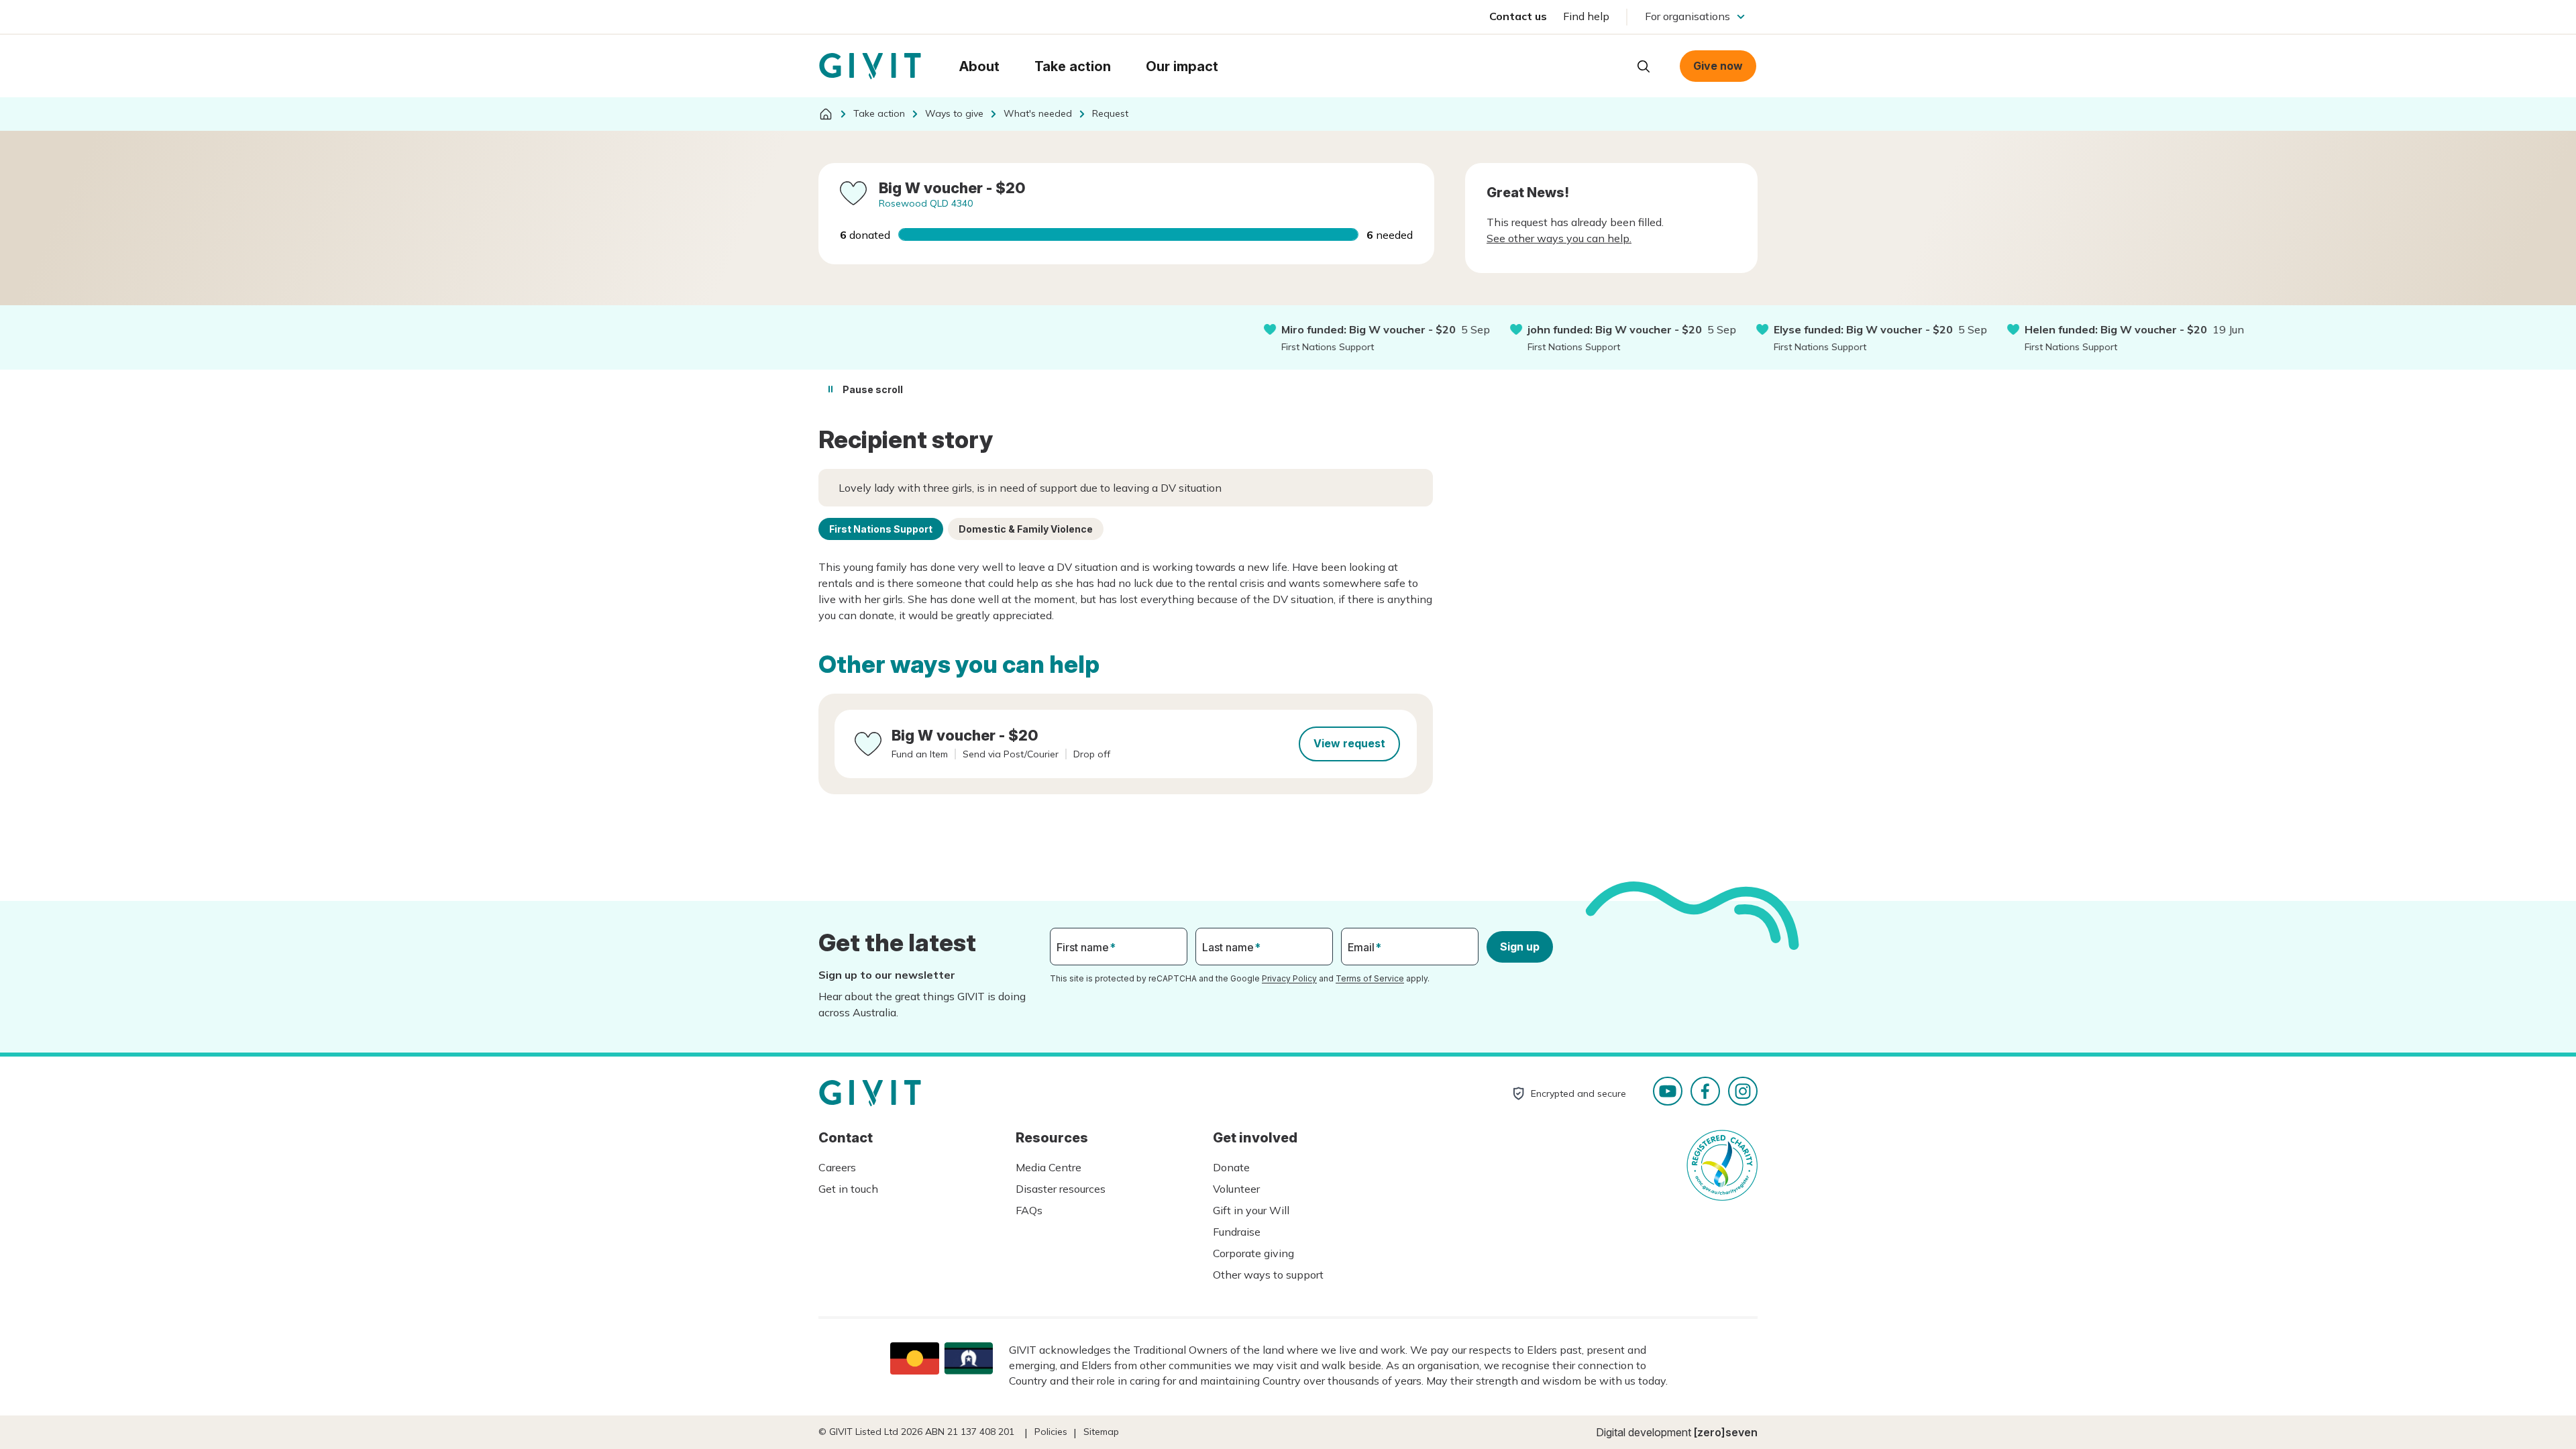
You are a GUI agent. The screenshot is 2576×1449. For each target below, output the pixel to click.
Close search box (1610, 65)
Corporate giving (1253, 1253)
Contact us (1518, 16)
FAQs (1029, 1210)
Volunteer (1236, 1189)
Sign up (1520, 947)
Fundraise (1237, 1232)
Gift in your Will (1251, 1210)
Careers (837, 1167)
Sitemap (1101, 1432)
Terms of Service (1370, 978)
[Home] (826, 114)
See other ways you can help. (1559, 238)
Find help (1586, 16)
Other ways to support (1268, 1275)
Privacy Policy (1289, 978)
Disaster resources (1061, 1189)
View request (1349, 743)
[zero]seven (1726, 1432)
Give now (1718, 66)
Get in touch (848, 1189)
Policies (1051, 1432)
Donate (1231, 1167)
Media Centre (1049, 1167)
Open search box (1644, 66)
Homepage (870, 66)
